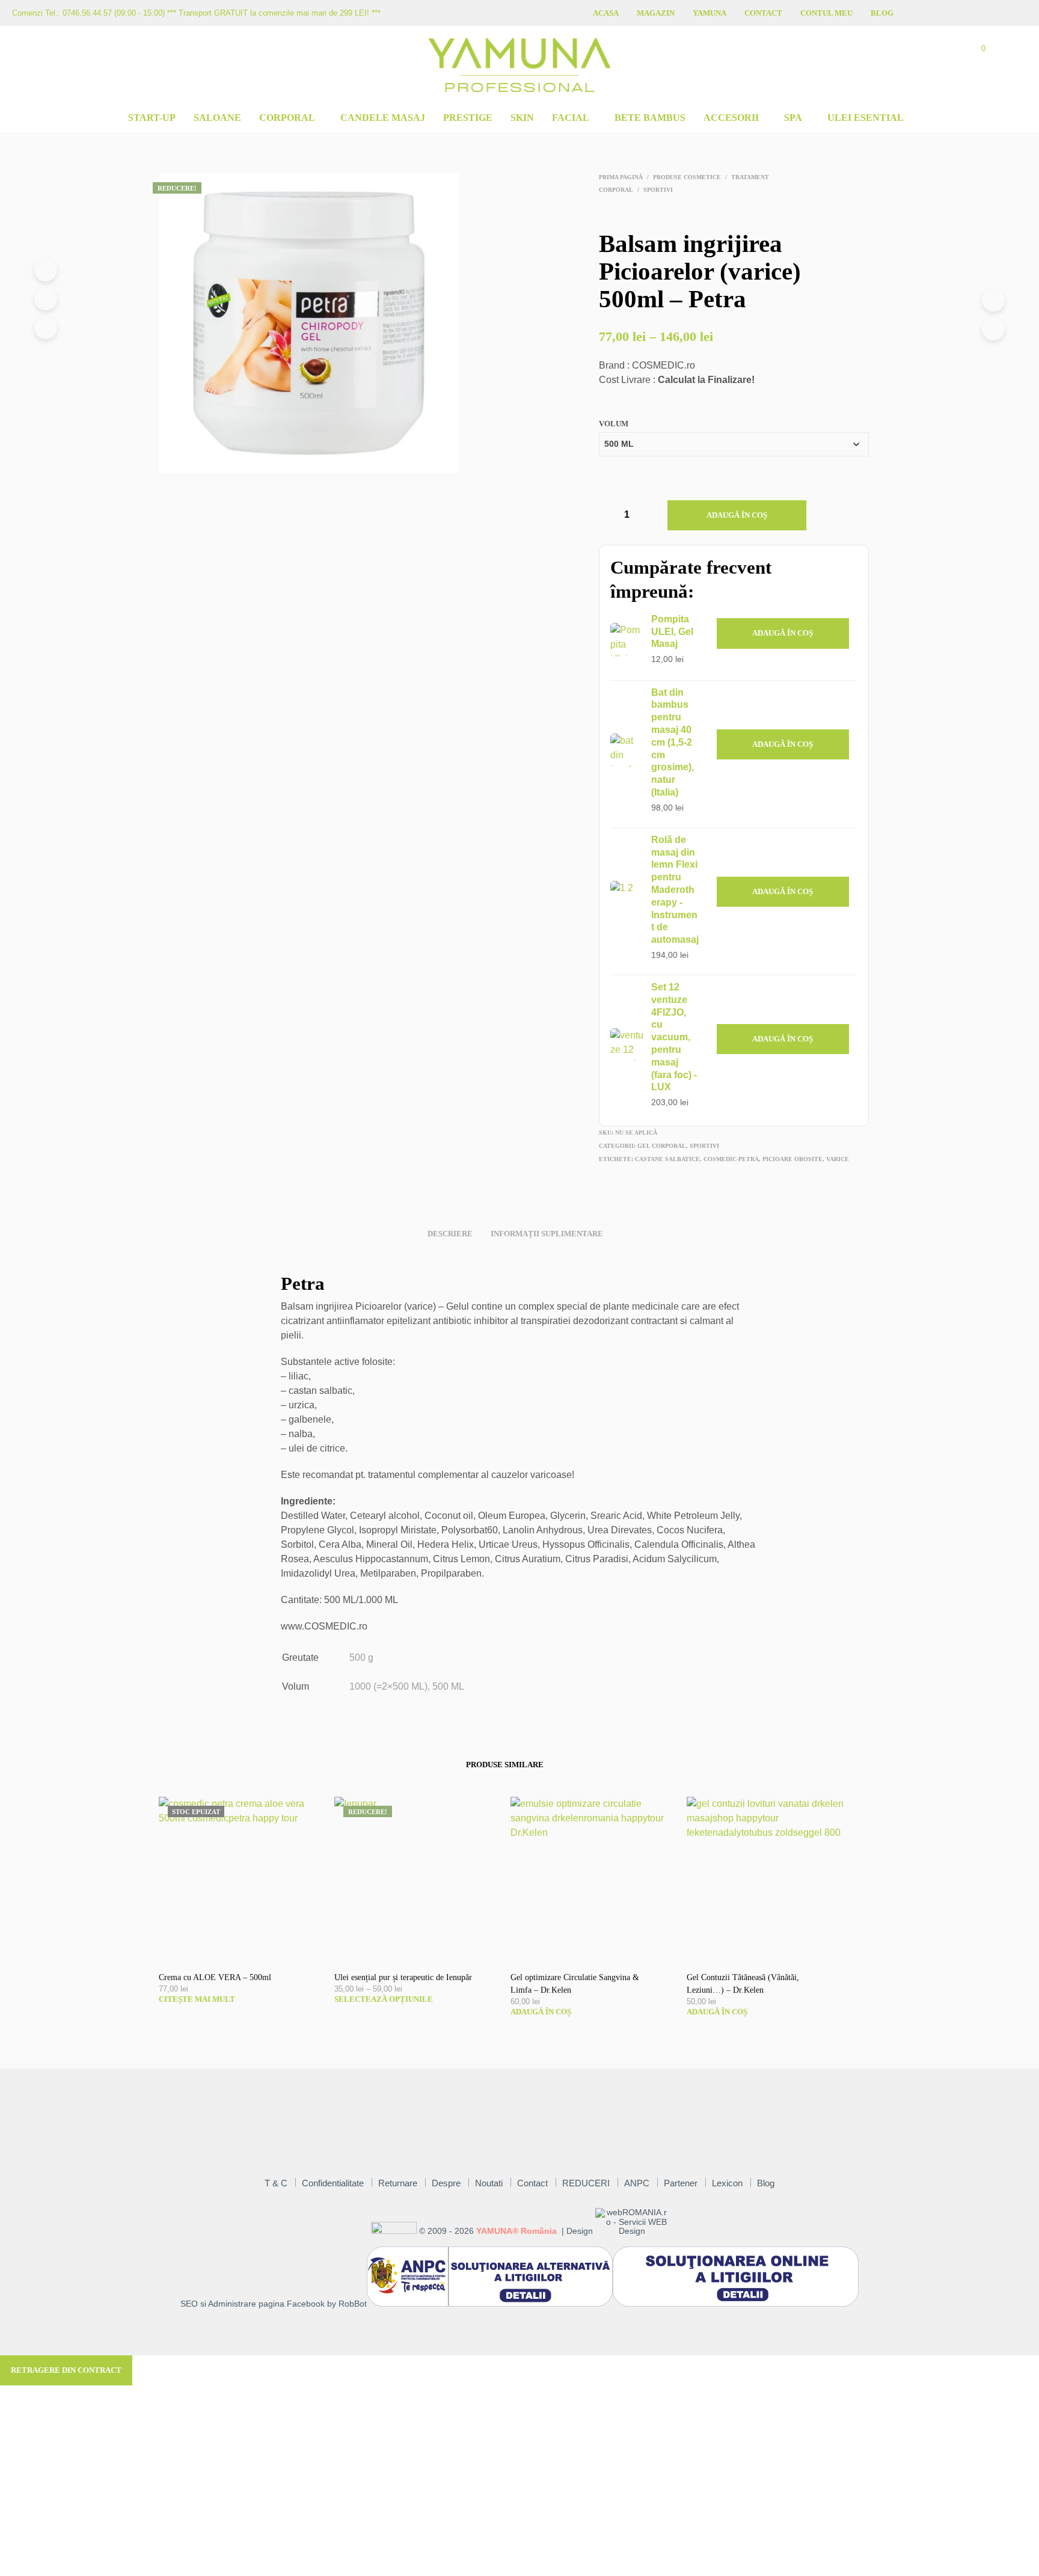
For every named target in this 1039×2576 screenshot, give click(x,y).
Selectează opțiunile (384, 1999)
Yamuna (710, 13)
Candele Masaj (383, 118)
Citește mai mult (197, 1999)
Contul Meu (826, 13)
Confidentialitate (333, 2183)
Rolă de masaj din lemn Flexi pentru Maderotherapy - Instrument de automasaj (675, 890)
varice (838, 1159)
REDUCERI (586, 2183)
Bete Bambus (650, 118)
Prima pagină (621, 177)
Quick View (247, 1949)
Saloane (217, 118)
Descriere (450, 1234)
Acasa (606, 13)
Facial (571, 118)
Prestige (468, 118)
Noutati (489, 2183)
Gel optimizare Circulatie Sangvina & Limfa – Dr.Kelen (575, 1984)
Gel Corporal (662, 1146)
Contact (763, 13)
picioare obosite (792, 1159)
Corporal (287, 118)
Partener (681, 2183)
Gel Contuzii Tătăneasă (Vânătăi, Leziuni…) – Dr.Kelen (743, 1984)
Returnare (398, 2183)
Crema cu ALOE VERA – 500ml (215, 1977)
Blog (882, 13)
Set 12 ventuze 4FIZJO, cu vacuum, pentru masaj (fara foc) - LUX (674, 1037)
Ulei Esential (866, 118)
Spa (793, 118)
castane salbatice (667, 1159)
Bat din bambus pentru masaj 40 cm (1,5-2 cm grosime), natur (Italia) (673, 742)
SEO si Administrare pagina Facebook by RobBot (274, 2304)
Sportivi (658, 190)
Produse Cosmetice (687, 177)
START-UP (152, 118)
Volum (614, 424)
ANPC (637, 2183)
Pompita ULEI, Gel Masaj (672, 632)
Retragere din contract (66, 2370)
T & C (276, 2183)
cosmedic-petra (731, 1159)
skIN (522, 118)
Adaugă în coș (737, 515)
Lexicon (727, 2183)
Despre (446, 2183)
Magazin (656, 13)
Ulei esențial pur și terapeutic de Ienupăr (403, 1977)
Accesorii (731, 118)
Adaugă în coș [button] (783, 633)
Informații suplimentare (547, 1234)
